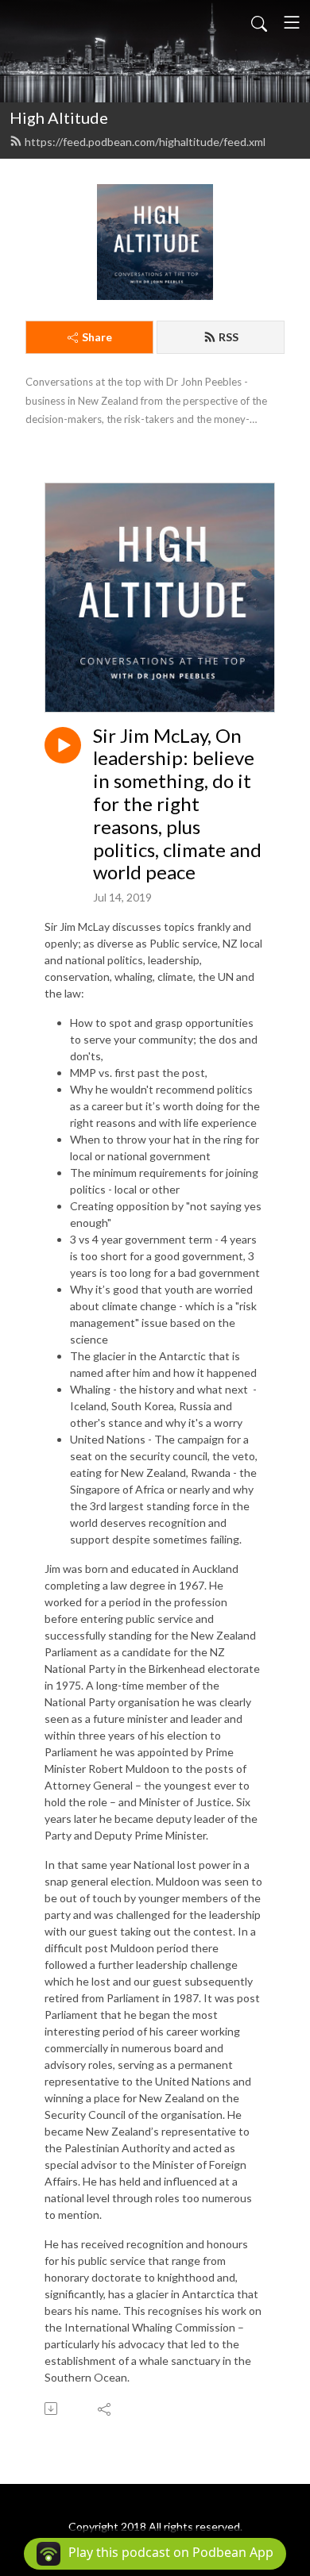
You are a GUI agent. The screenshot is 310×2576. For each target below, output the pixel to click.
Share (97, 337)
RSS (229, 337)
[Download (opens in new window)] (52, 2409)
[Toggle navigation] (292, 22)
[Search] (259, 22)
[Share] (105, 2409)
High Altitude (59, 117)
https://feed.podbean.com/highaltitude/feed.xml (145, 142)
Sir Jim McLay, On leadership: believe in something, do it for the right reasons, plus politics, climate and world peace (177, 804)
